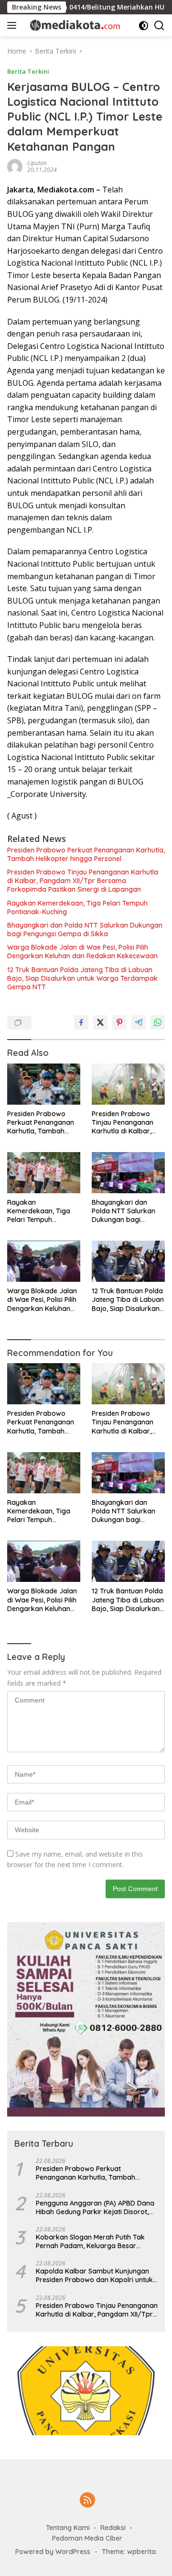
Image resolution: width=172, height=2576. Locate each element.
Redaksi (113, 2528)
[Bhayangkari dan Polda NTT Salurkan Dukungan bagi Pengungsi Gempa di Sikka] (128, 1173)
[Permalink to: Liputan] (15, 165)
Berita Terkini (28, 71)
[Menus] (14, 25)
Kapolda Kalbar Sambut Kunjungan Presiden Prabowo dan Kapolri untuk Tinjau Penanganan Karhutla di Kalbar (97, 2275)
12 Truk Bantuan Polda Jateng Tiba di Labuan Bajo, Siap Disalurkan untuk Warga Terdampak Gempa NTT (82, 978)
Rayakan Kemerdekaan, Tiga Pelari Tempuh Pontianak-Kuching (77, 907)
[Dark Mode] (144, 26)
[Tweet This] (100, 1022)
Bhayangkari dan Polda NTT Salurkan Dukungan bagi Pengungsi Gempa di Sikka (85, 930)
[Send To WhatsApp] (158, 1022)
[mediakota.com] (71, 25)
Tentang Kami (68, 2528)
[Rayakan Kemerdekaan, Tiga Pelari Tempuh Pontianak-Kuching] (44, 1173)
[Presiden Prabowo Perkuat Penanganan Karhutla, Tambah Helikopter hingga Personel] (44, 1084)
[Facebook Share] (81, 1022)
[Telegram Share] (139, 1022)
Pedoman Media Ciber (87, 2538)
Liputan (37, 163)
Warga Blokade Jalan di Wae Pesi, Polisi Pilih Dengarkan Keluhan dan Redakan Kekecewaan (82, 952)
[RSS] (87, 2501)
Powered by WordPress (53, 2552)
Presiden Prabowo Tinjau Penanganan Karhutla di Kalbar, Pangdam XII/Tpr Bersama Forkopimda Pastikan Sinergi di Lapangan (83, 881)
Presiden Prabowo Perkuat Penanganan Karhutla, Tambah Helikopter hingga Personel (86, 854)
